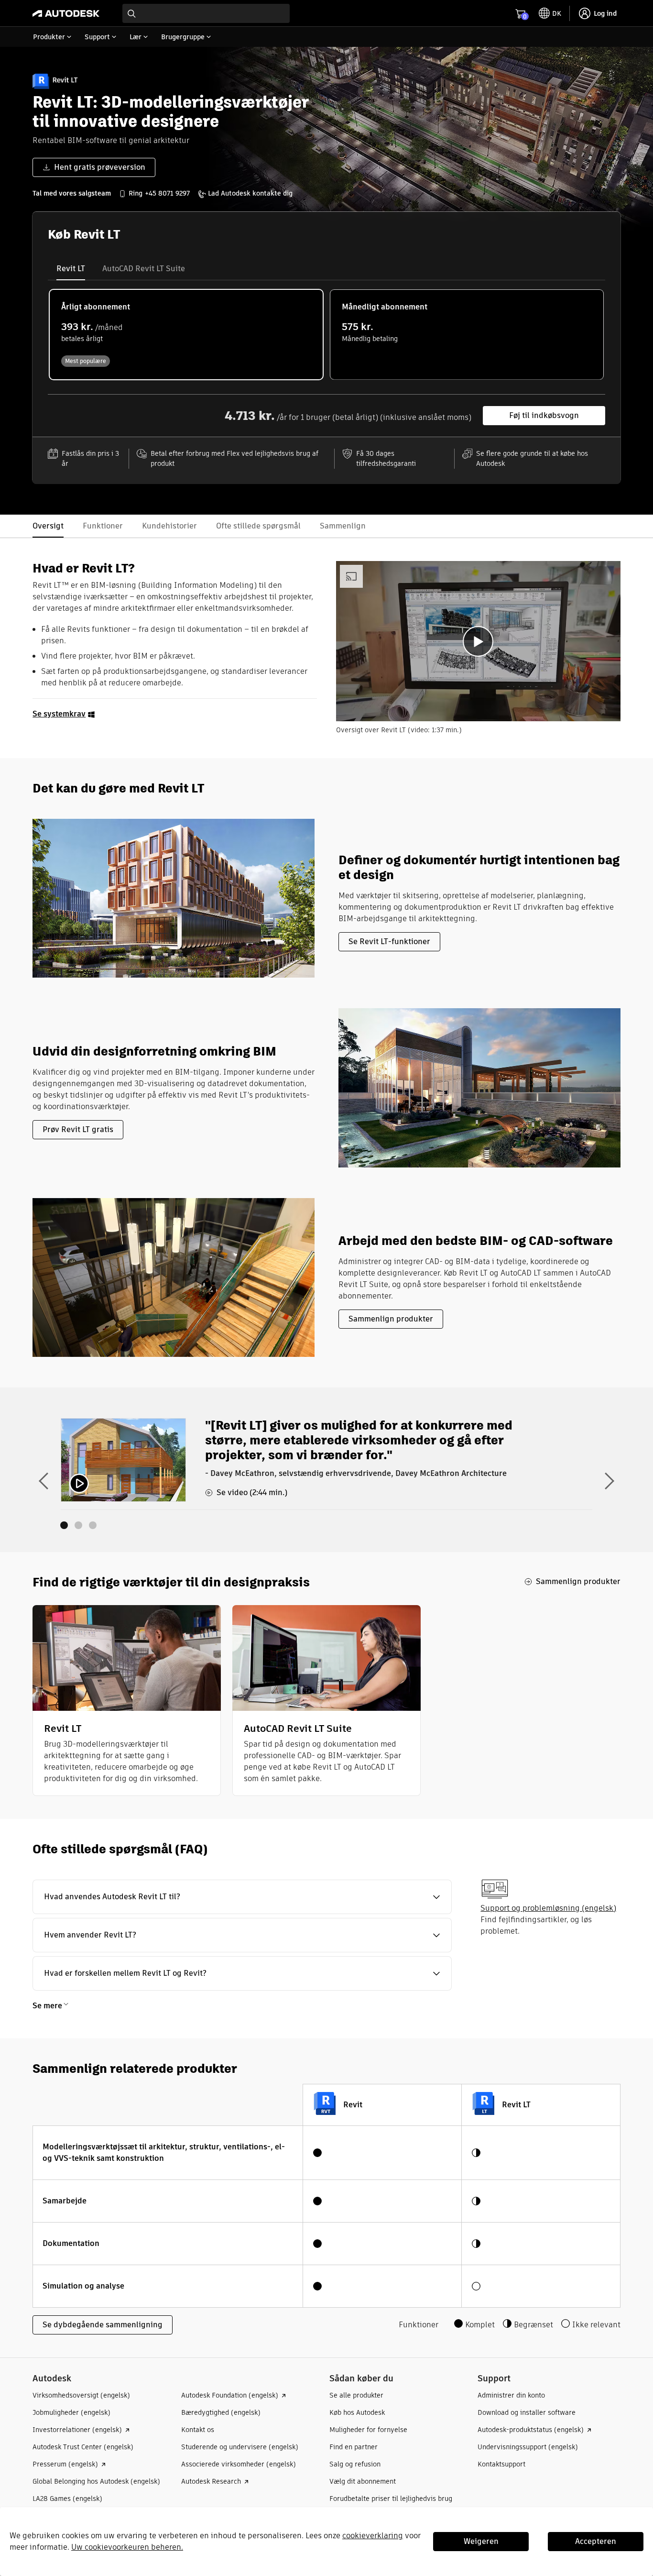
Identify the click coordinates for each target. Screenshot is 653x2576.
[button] (242, 1897)
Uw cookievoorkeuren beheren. (127, 2547)
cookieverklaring (373, 2536)
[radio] (186, 335)
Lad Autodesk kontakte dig (250, 193)
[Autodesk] (66, 13)
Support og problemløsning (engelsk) (548, 1908)
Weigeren (481, 2541)
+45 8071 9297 (167, 193)
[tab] (71, 269)
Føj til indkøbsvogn (544, 415)
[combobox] (206, 13)
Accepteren (596, 2541)
